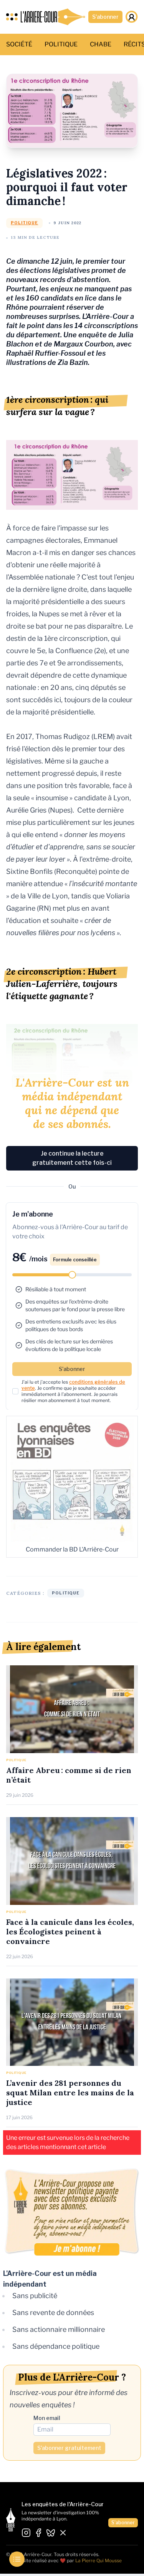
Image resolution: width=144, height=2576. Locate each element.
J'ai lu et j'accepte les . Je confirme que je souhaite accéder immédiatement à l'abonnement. (73, 1391)
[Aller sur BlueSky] (51, 2533)
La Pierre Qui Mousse (98, 2560)
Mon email (47, 2418)
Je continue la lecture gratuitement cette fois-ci (72, 1158)
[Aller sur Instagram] (26, 2533)
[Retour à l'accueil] (53, 17)
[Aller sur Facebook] (38, 2533)
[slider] (72, 1275)
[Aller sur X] (63, 2533)
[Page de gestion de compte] (132, 17)
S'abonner (105, 17)
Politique (24, 223)
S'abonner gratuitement (69, 2448)
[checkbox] (15, 1391)
